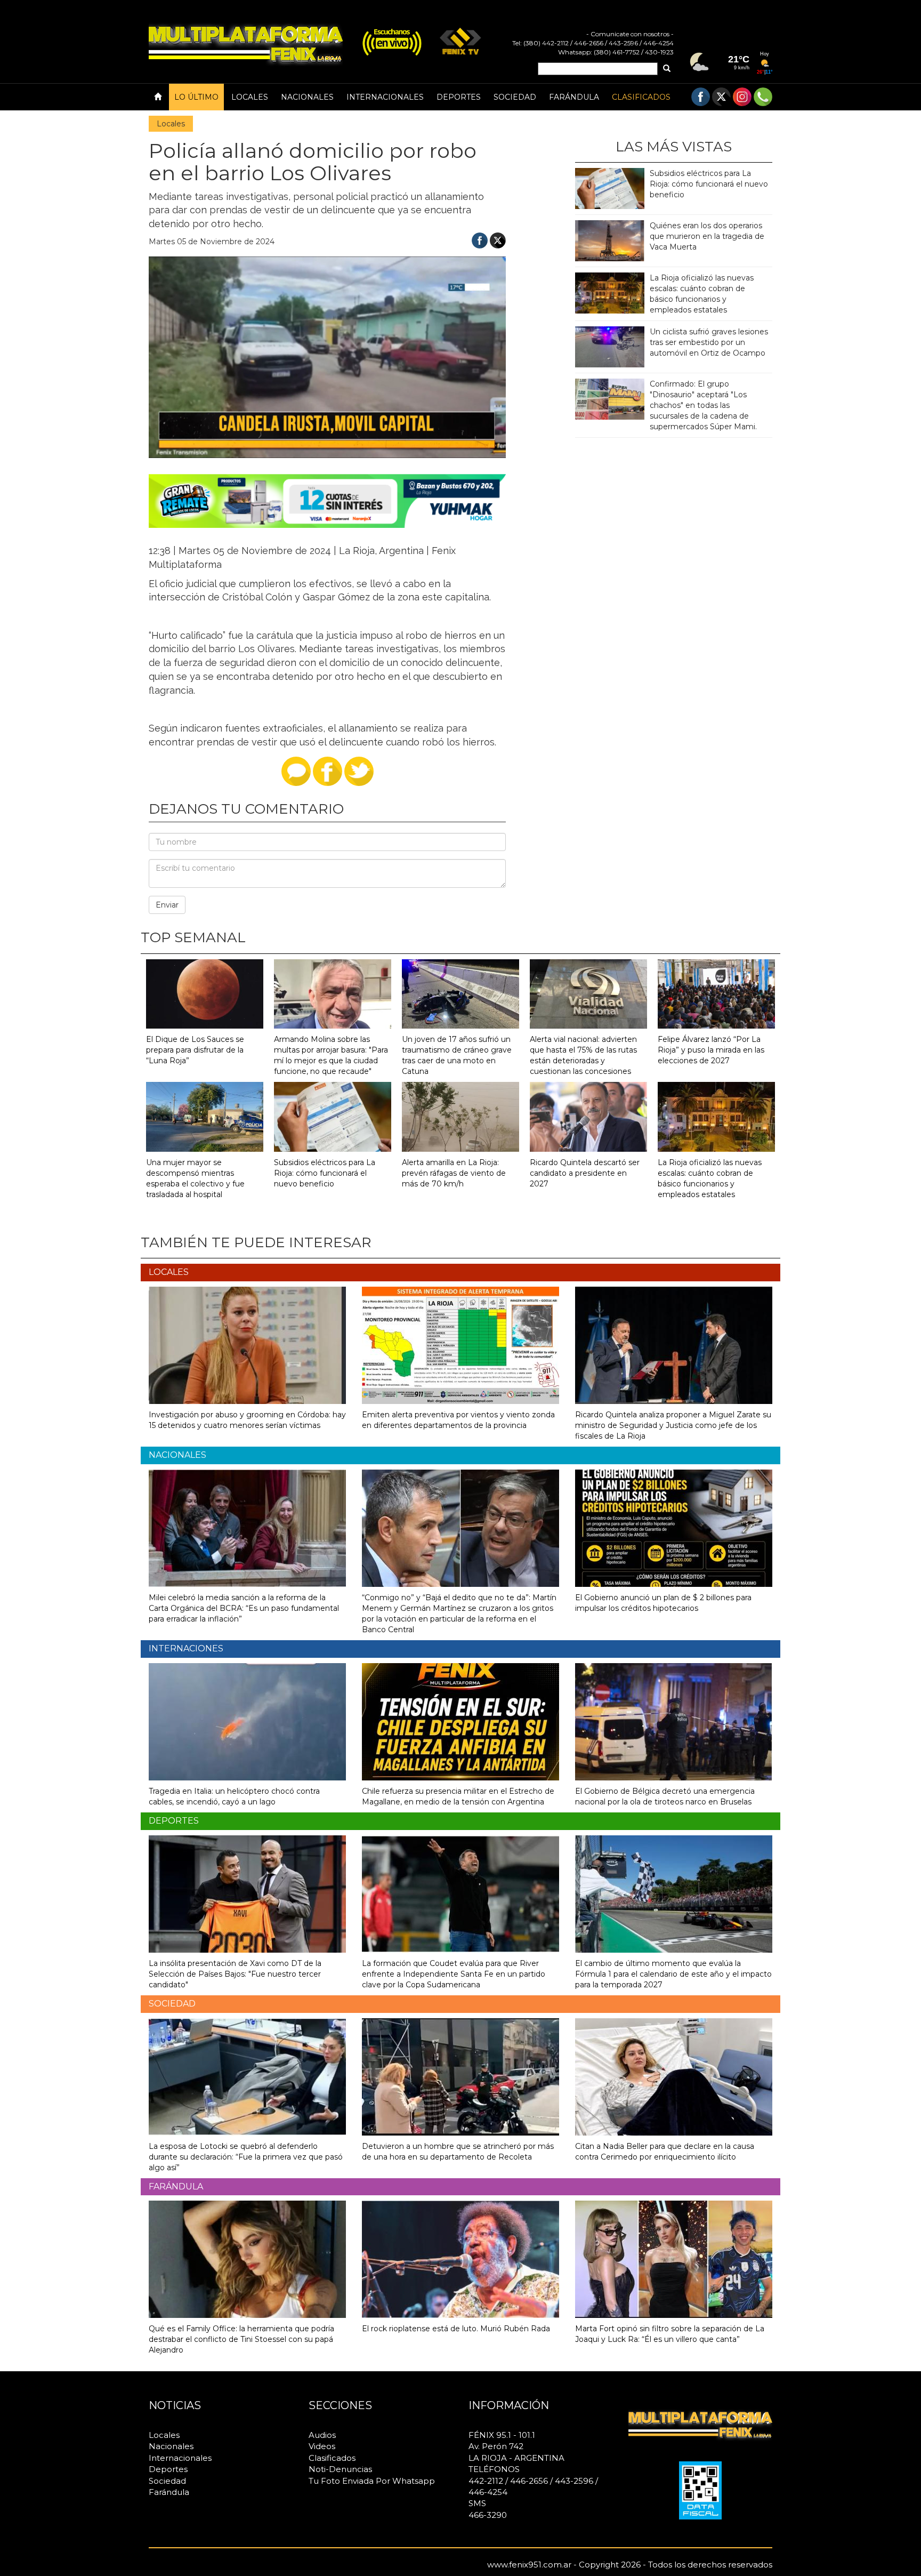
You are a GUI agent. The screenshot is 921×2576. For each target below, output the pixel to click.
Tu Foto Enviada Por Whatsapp (372, 2481)
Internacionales (385, 97)
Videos (322, 2446)
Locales (250, 97)
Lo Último (196, 97)
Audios (322, 2435)
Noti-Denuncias (340, 2469)
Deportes (459, 97)
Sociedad (515, 97)
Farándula (574, 97)
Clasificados (641, 97)
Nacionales (307, 97)
